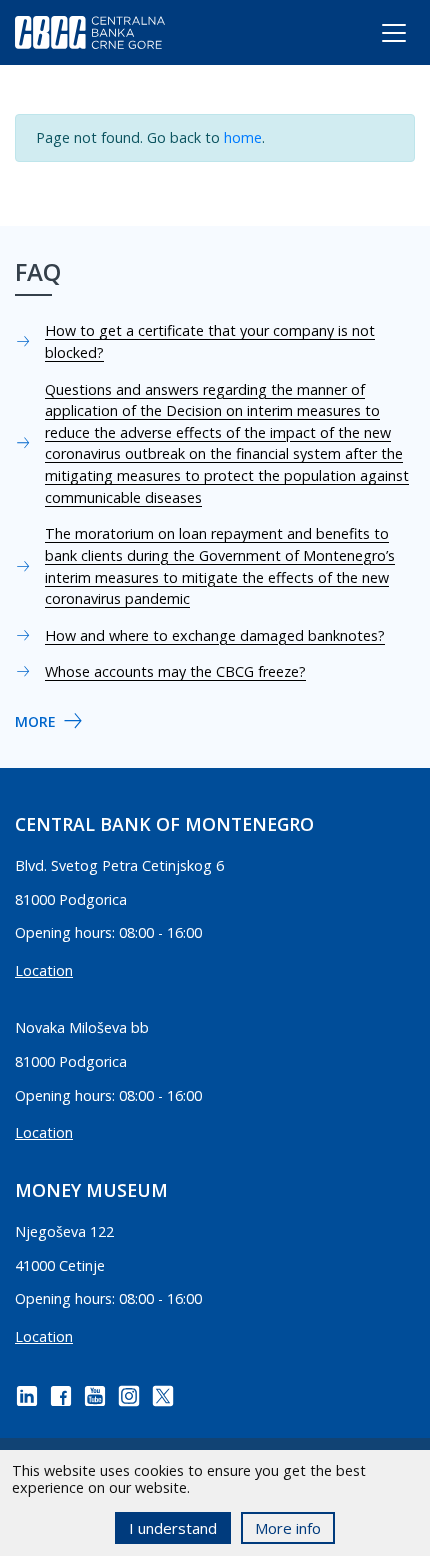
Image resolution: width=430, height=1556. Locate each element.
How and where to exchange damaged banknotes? (215, 635)
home (243, 137)
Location (44, 970)
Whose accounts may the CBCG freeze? (175, 671)
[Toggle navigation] (375, 37)
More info (288, 1528)
